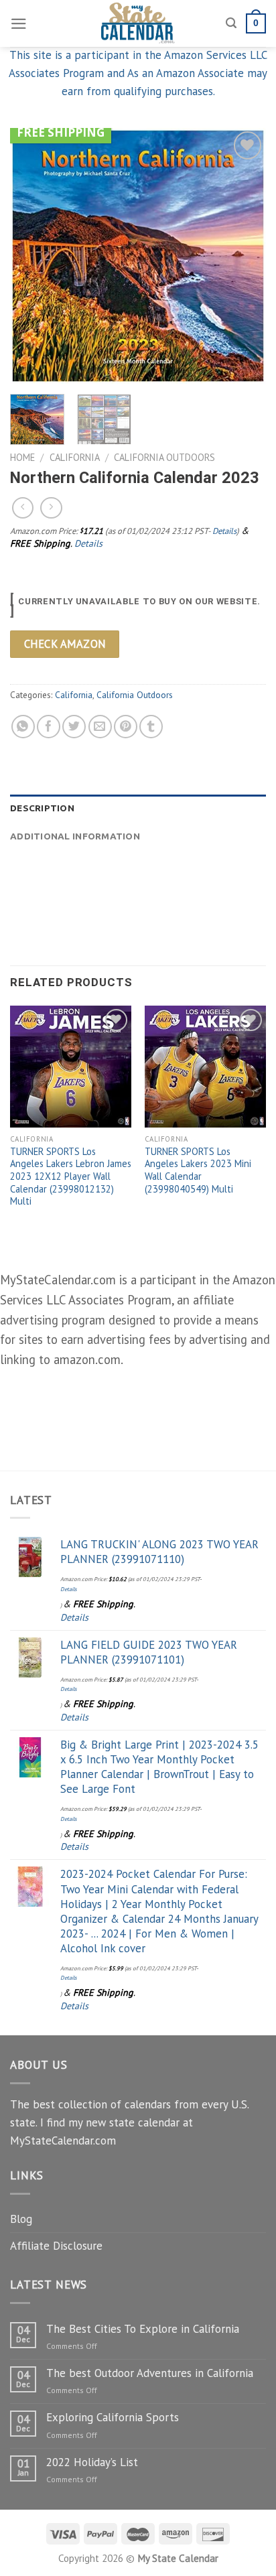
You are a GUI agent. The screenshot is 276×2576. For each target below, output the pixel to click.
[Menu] (19, 24)
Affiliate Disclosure (56, 2246)
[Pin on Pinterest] (126, 727)
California (75, 457)
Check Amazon (65, 644)
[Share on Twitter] (74, 727)
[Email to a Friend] (100, 727)
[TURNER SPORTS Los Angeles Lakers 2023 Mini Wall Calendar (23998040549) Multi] (205, 1066)
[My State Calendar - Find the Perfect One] (138, 23)
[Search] (231, 23)
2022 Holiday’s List (92, 2462)
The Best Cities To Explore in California (143, 2329)
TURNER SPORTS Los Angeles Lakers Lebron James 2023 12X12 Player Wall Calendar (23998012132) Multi (71, 1177)
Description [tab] (42, 808)
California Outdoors (164, 457)
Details (224, 531)
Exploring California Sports (113, 2417)
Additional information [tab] (75, 836)
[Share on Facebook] (49, 727)
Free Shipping (61, 132)
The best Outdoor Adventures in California (150, 2373)
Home (22, 457)
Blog (21, 2219)
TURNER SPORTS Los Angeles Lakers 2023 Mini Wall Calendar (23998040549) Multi (198, 1170)
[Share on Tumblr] (151, 727)
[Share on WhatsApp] (23, 727)
